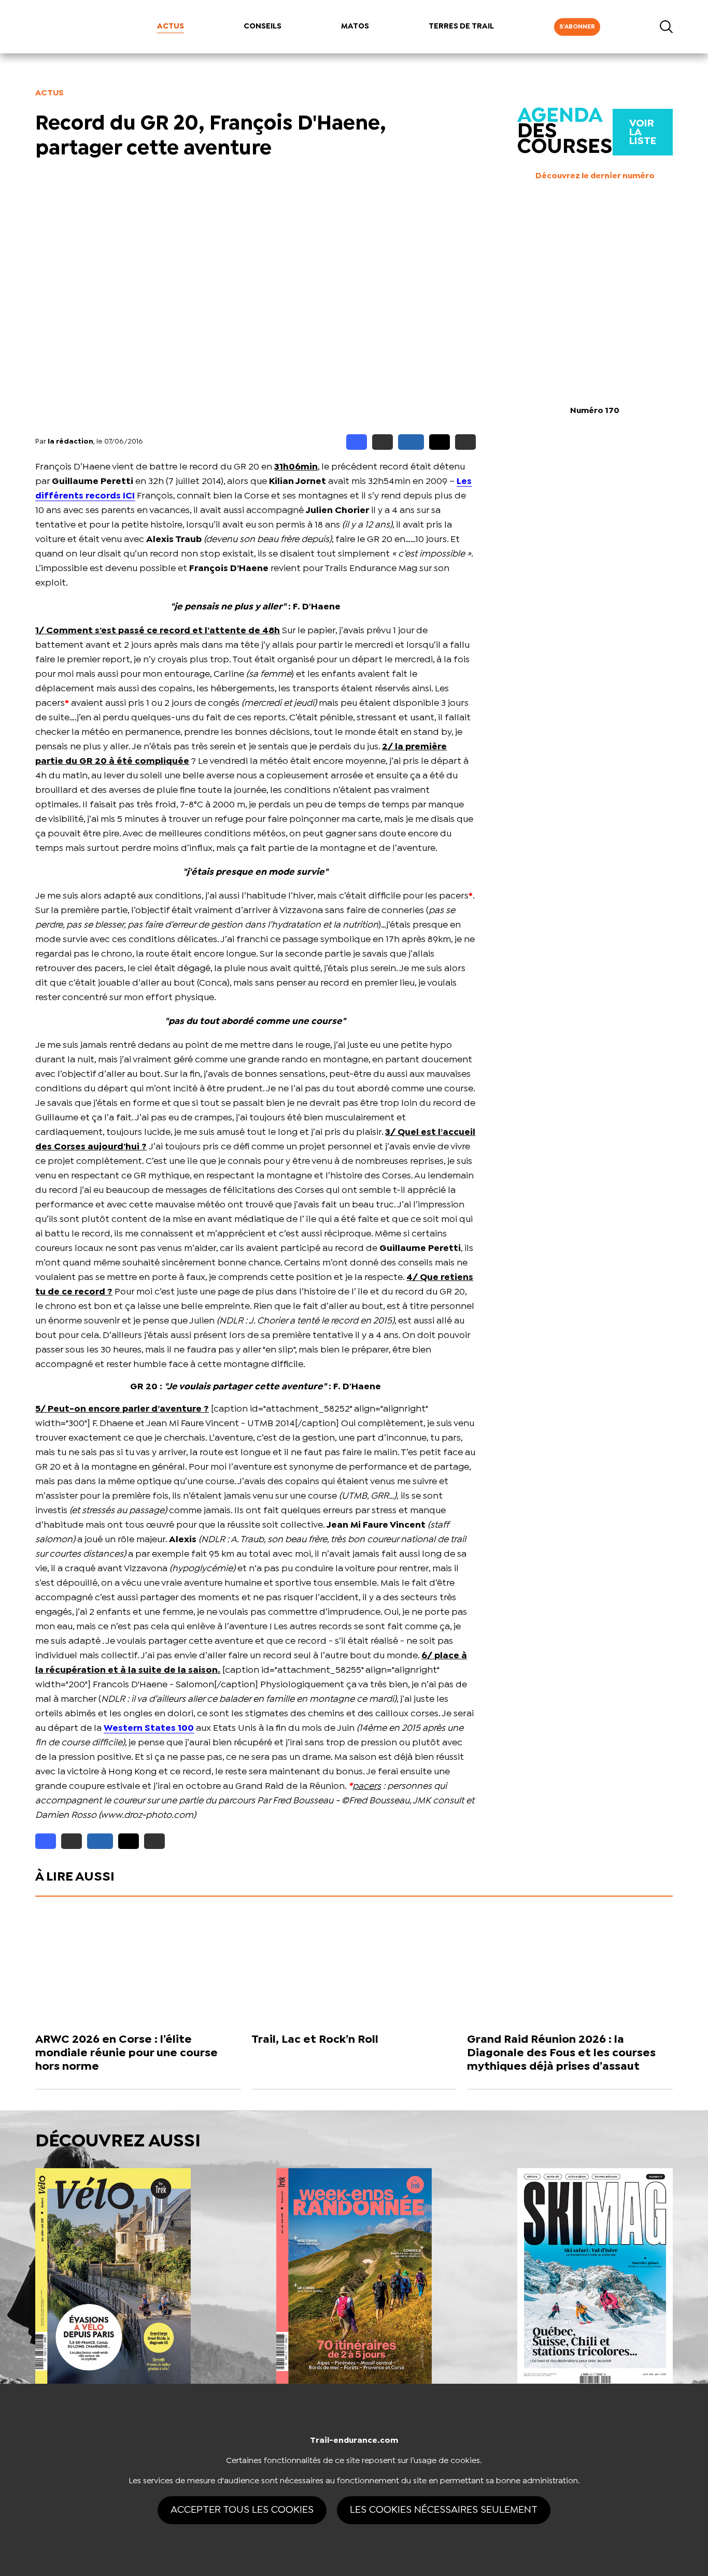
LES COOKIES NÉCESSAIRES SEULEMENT (444, 2510)
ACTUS (171, 26)
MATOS (355, 26)
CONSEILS (263, 26)
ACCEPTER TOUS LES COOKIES (242, 2510)
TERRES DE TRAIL (461, 26)
